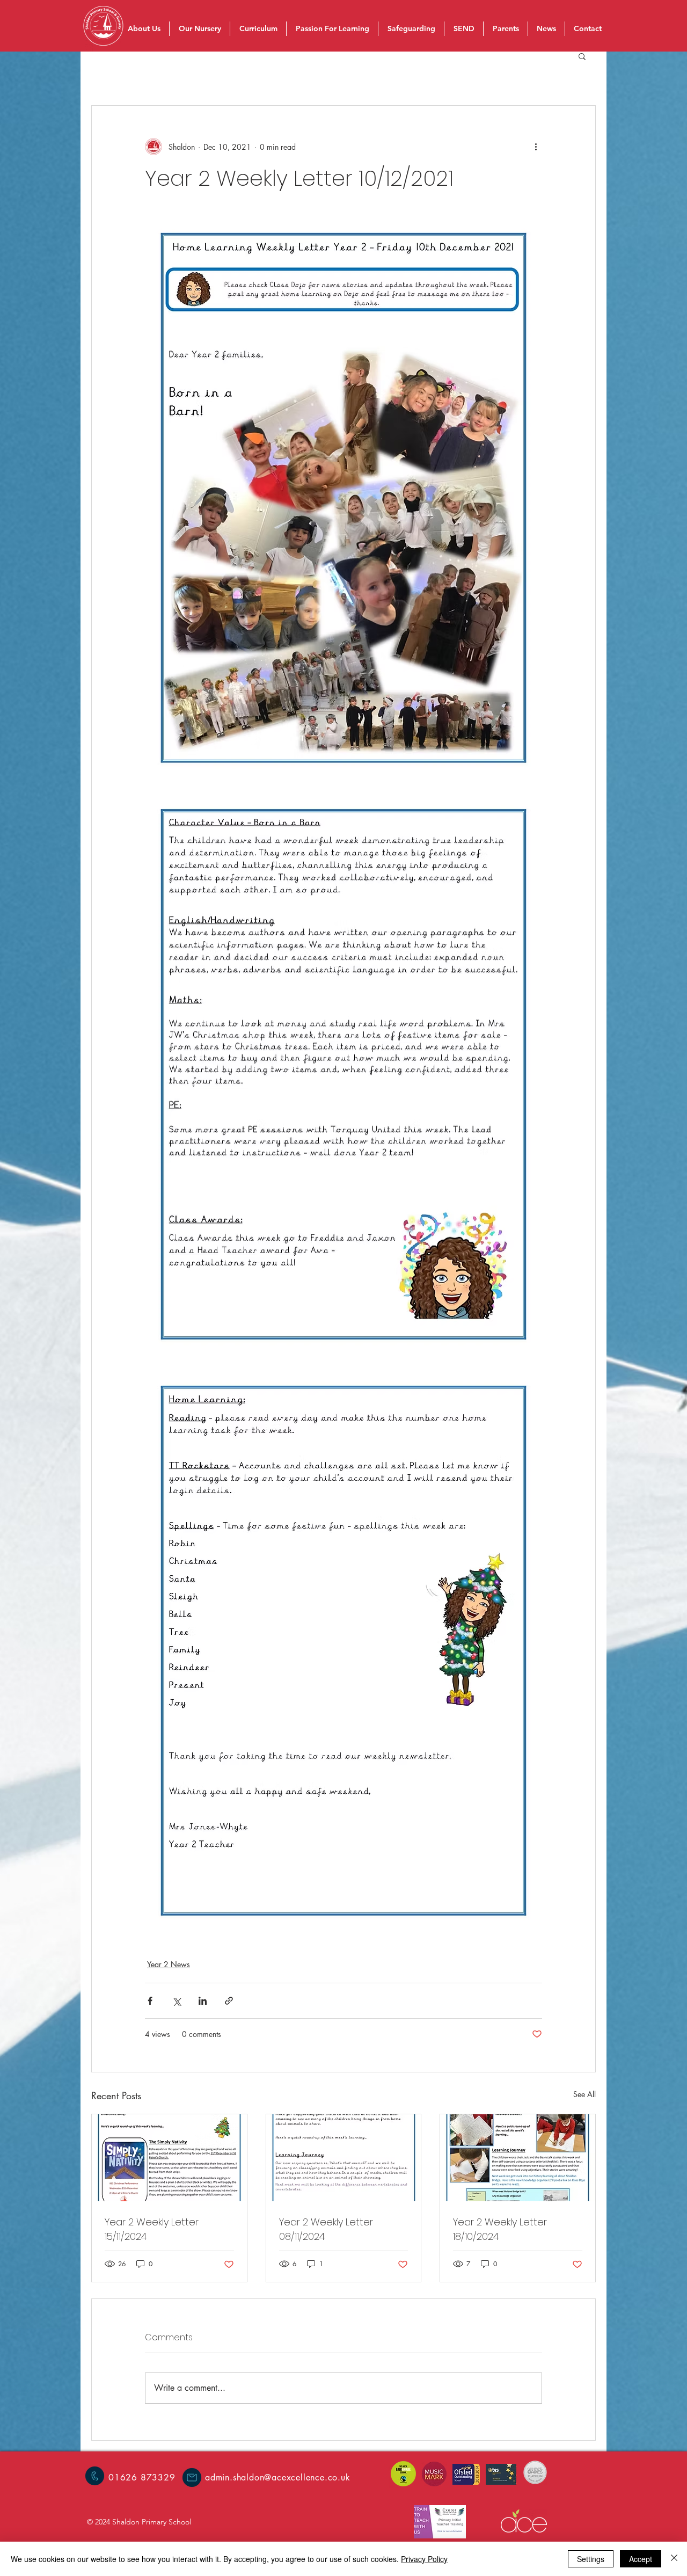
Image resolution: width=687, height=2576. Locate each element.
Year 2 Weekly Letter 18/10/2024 (500, 2229)
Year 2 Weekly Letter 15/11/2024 (152, 2229)
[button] (582, 56)
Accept (641, 2559)
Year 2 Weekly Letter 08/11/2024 (326, 2229)
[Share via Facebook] (150, 2001)
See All (584, 2094)
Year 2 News (169, 1964)
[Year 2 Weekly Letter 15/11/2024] (169, 2158)
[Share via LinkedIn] (203, 2001)
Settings (591, 2559)
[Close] (674, 2559)
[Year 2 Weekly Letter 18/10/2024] (518, 2158)
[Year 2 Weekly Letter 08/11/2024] (344, 2158)
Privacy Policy (424, 2559)
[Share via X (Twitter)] (176, 2001)
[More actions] (536, 147)
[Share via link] (229, 2001)
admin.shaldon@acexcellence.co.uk (278, 2477)
